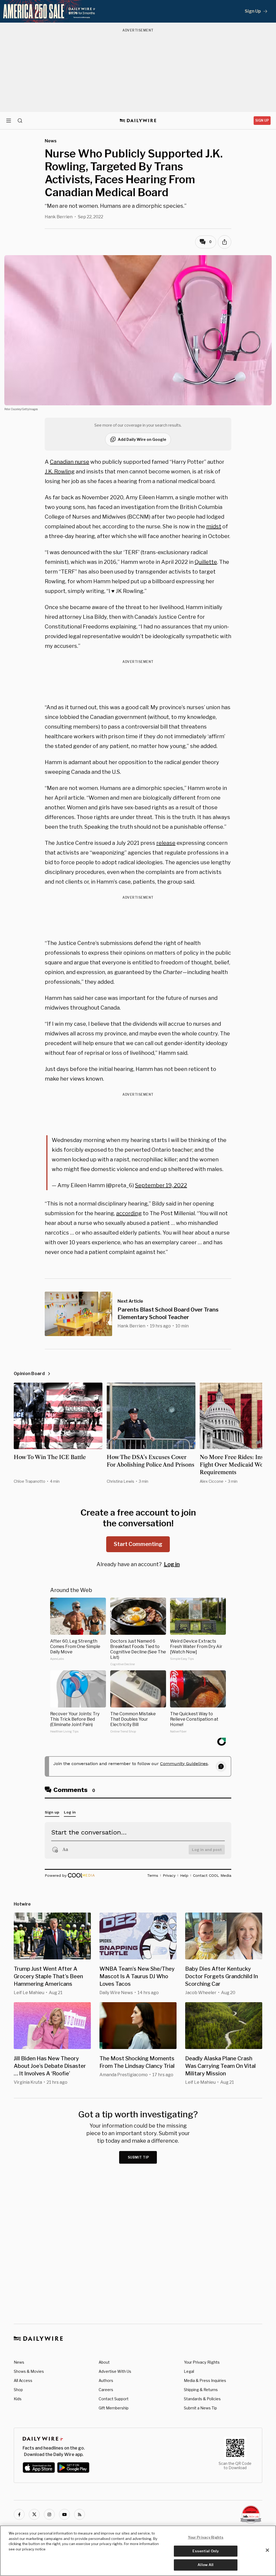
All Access (23, 2380)
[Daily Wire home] (138, 121)
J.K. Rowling (60, 472)
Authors (106, 2380)
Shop (18, 2390)
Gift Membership (114, 2408)
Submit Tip (139, 2157)
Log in (172, 1564)
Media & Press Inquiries (205, 2380)
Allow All (206, 2565)
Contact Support (114, 2399)
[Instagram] (49, 2514)
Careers (106, 2390)
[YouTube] (64, 2514)
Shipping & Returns (201, 2390)
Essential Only (206, 2551)
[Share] (225, 242)
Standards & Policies (202, 2399)
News (19, 2362)
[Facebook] (19, 2514)
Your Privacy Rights (202, 2362)
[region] (138, 2551)
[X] (34, 2514)
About (104, 2362)
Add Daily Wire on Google (142, 439)
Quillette (206, 562)
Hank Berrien (59, 217)
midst (214, 526)
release (166, 843)
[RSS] (80, 2514)
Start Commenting (138, 1544)
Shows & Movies (29, 2371)
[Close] (267, 2550)
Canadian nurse (70, 462)
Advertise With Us (115, 2371)
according (129, 1213)
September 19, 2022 (161, 1185)
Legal (189, 2371)
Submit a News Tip (200, 2408)
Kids (18, 2399)
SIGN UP (262, 120)
